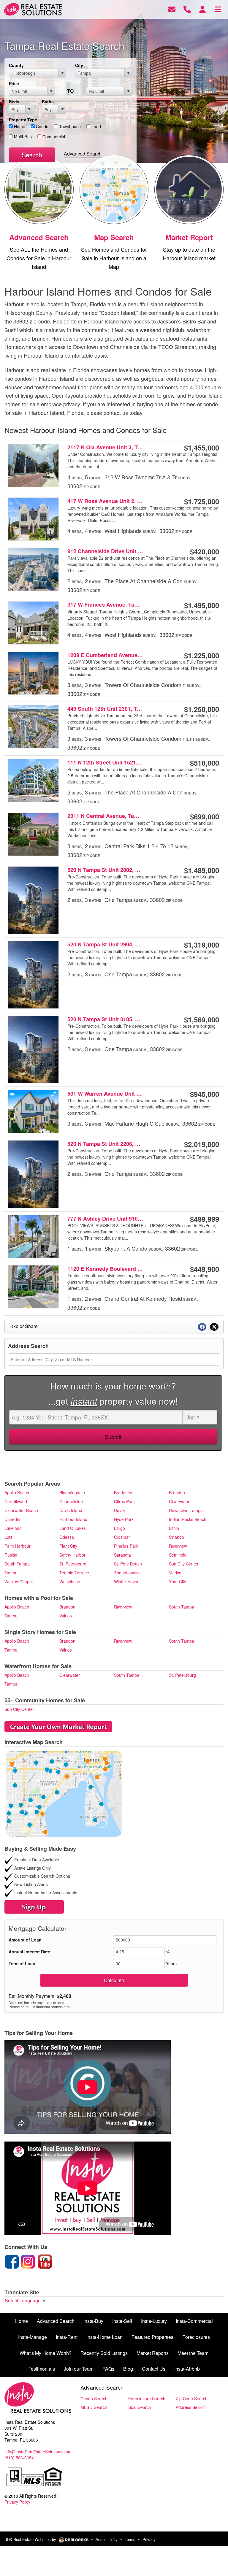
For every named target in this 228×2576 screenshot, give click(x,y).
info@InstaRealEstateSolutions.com (38, 2452)
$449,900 (205, 1269)
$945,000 (205, 1094)
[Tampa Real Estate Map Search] (64, 1793)
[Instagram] (28, 2261)
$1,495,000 (202, 605)
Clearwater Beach (21, 1510)
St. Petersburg (73, 1564)
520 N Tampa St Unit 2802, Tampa (105, 870)
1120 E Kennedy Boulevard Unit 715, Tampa (105, 1269)
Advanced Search (83, 154)
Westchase (70, 1582)
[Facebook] (12, 2261)
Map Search (114, 237)
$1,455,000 (202, 448)
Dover (120, 1510)
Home (19, 126)
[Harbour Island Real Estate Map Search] (114, 188)
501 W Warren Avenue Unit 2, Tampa (105, 1094)
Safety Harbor (72, 1555)
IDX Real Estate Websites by (32, 2539)
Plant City (68, 1546)
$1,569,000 (202, 1019)
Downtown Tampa (186, 1510)
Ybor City (178, 1582)
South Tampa (17, 1564)
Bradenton (124, 1492)
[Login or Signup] (202, 9)
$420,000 (205, 551)
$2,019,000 (202, 1144)
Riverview (178, 1546)
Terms (130, 2539)
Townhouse (69, 126)
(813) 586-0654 (19, 2458)
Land (96, 126)
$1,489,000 (202, 870)
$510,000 (205, 763)
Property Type (23, 120)
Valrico (175, 1573)
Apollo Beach (17, 1492)
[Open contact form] (172, 9)
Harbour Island (73, 1519)
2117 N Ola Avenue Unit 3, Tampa (105, 447)
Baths (48, 101)
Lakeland (13, 1528)
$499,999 (205, 1219)
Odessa (67, 1537)
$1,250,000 (202, 709)
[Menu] (218, 9)
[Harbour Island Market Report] (189, 188)
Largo (119, 1528)
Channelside (71, 1501)
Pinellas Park (126, 1546)
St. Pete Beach (128, 1564)
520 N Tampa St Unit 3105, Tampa (105, 1019)
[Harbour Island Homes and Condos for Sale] (39, 188)
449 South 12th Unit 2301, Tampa (105, 709)
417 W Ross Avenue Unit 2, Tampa (105, 501)
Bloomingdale (72, 1492)
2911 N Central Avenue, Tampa (105, 816)
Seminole (178, 1555)
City (79, 65)
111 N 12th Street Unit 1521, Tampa (105, 762)
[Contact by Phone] (187, 9)
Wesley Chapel (19, 1582)
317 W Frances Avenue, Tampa (105, 605)
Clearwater (179, 1501)
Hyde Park (124, 1519)
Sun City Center (184, 1564)
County (16, 65)
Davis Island (71, 1510)
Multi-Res (22, 137)
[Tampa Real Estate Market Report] (58, 1726)
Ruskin (11, 1555)
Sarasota (122, 1555)
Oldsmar (122, 1537)
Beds (14, 101)
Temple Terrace (74, 1573)
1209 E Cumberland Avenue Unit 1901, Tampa (105, 655)
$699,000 (205, 816)
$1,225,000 (202, 655)
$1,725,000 (202, 501)
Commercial (53, 137)
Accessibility (107, 2539)
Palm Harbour (18, 1546)
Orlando (176, 1537)
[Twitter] (37, 2261)
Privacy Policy (17, 2502)
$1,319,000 (202, 945)
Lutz (8, 1537)
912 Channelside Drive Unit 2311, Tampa (105, 551)
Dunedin (12, 1519)
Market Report (189, 237)
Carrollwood (16, 1501)
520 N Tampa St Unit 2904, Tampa (105, 944)
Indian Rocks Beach (188, 1519)
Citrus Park (124, 1501)
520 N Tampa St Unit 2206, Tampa (105, 1144)
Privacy (149, 2539)
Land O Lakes (73, 1528)
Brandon (177, 1492)
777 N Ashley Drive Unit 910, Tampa (105, 1219)
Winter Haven (127, 1582)
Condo (42, 126)
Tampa (11, 1573)
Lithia (174, 1528)
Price (14, 83)
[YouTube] (45, 2261)
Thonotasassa (127, 1573)
